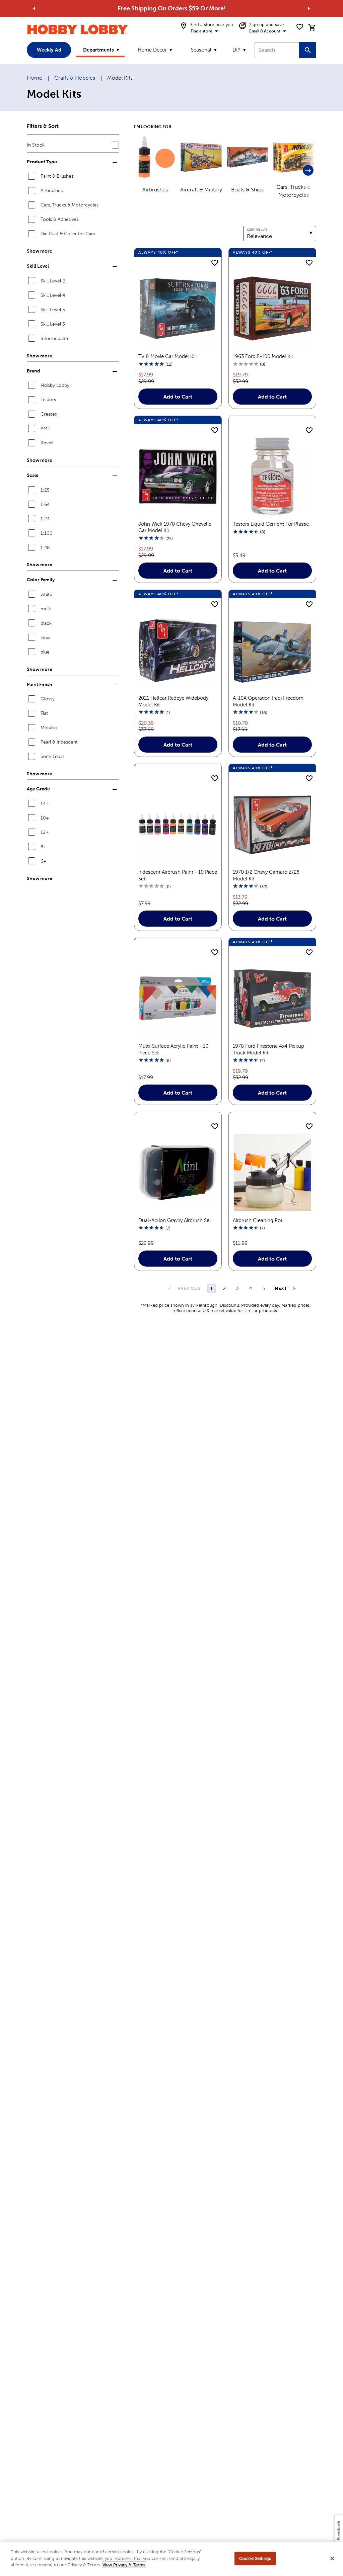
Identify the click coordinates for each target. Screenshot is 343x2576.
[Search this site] (308, 50)
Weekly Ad (49, 50)
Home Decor (152, 50)
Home (35, 78)
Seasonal (201, 50)
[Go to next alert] (309, 8)
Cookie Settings (255, 2558)
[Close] (332, 2559)
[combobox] (277, 50)
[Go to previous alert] (34, 8)
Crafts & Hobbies (75, 78)
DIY (236, 50)
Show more (40, 251)
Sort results (257, 230)
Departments (98, 50)
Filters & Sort (43, 126)
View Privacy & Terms (124, 2565)
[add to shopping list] (215, 263)
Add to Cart (178, 397)
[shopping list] (300, 27)
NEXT (281, 1288)
